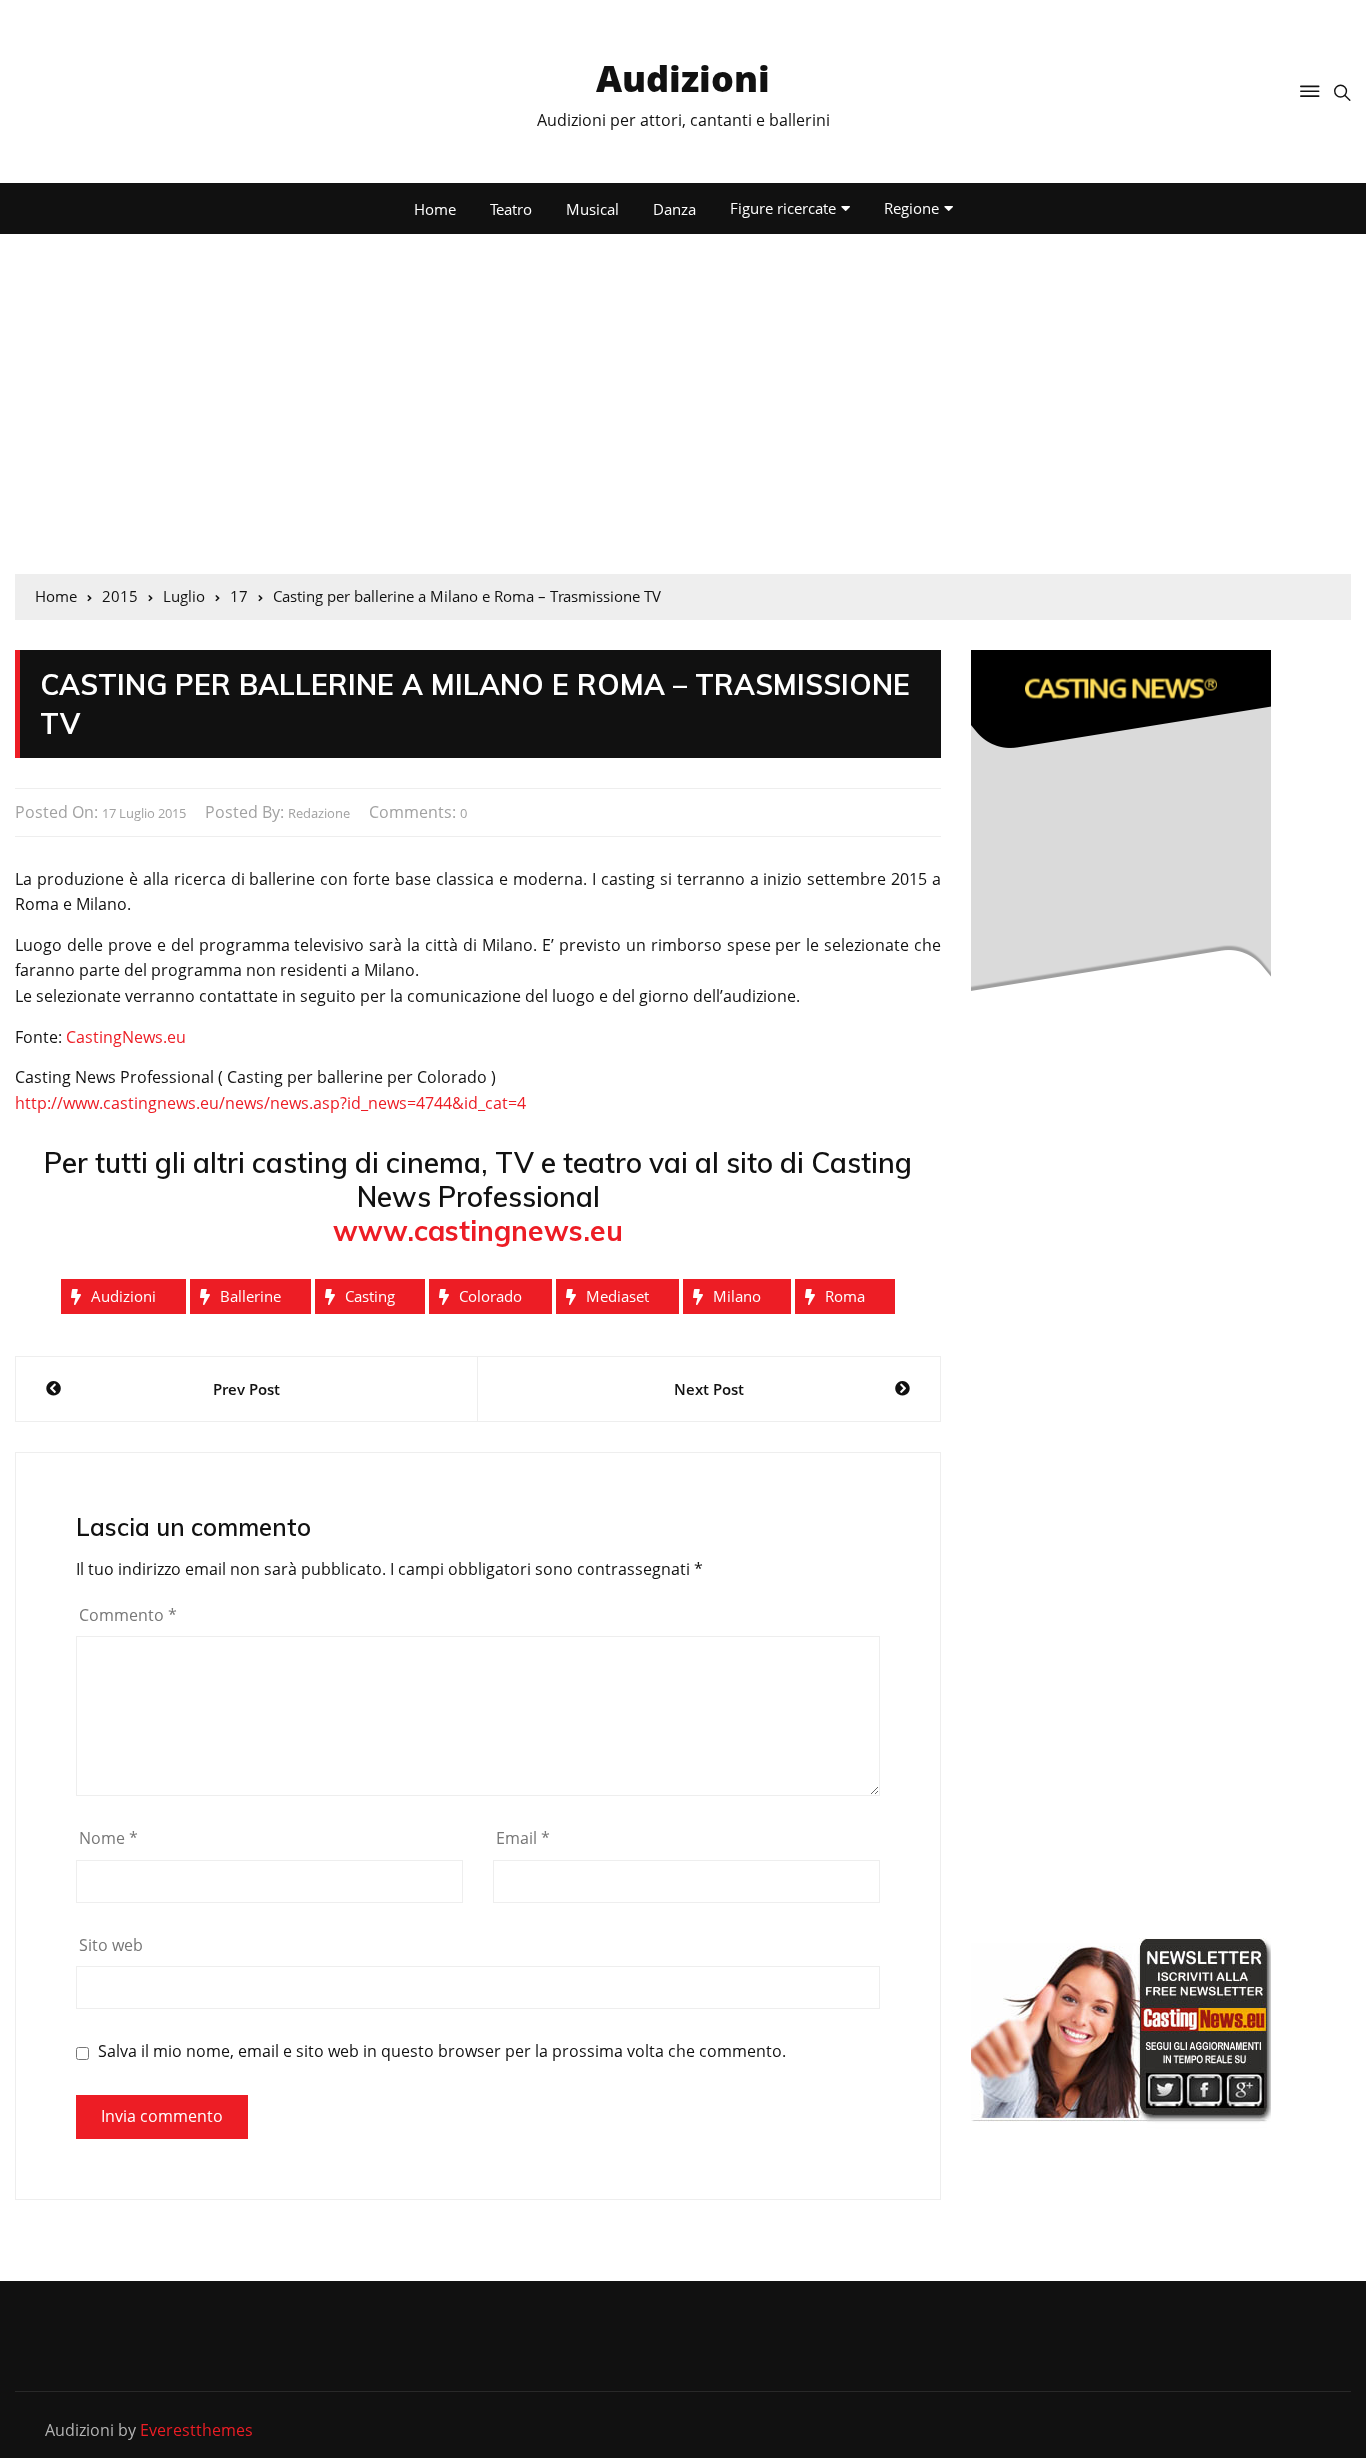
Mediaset (617, 1296)
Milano (737, 1296)
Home (435, 209)
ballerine (250, 1296)
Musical (592, 209)
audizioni (123, 1296)
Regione (911, 208)
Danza (674, 209)
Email (523, 1838)
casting (370, 1296)
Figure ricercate (783, 208)
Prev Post (246, 1389)
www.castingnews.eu (478, 1230)
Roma (845, 1296)
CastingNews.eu (126, 1037)
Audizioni (683, 78)
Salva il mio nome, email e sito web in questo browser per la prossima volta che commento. (442, 2051)
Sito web (111, 1945)
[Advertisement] (683, 404)
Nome (108, 1838)
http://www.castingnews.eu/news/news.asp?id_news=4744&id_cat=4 (270, 1103)
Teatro (511, 209)
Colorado (490, 1296)
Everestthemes (196, 2430)
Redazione (319, 813)
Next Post (709, 1389)
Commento (128, 1615)
